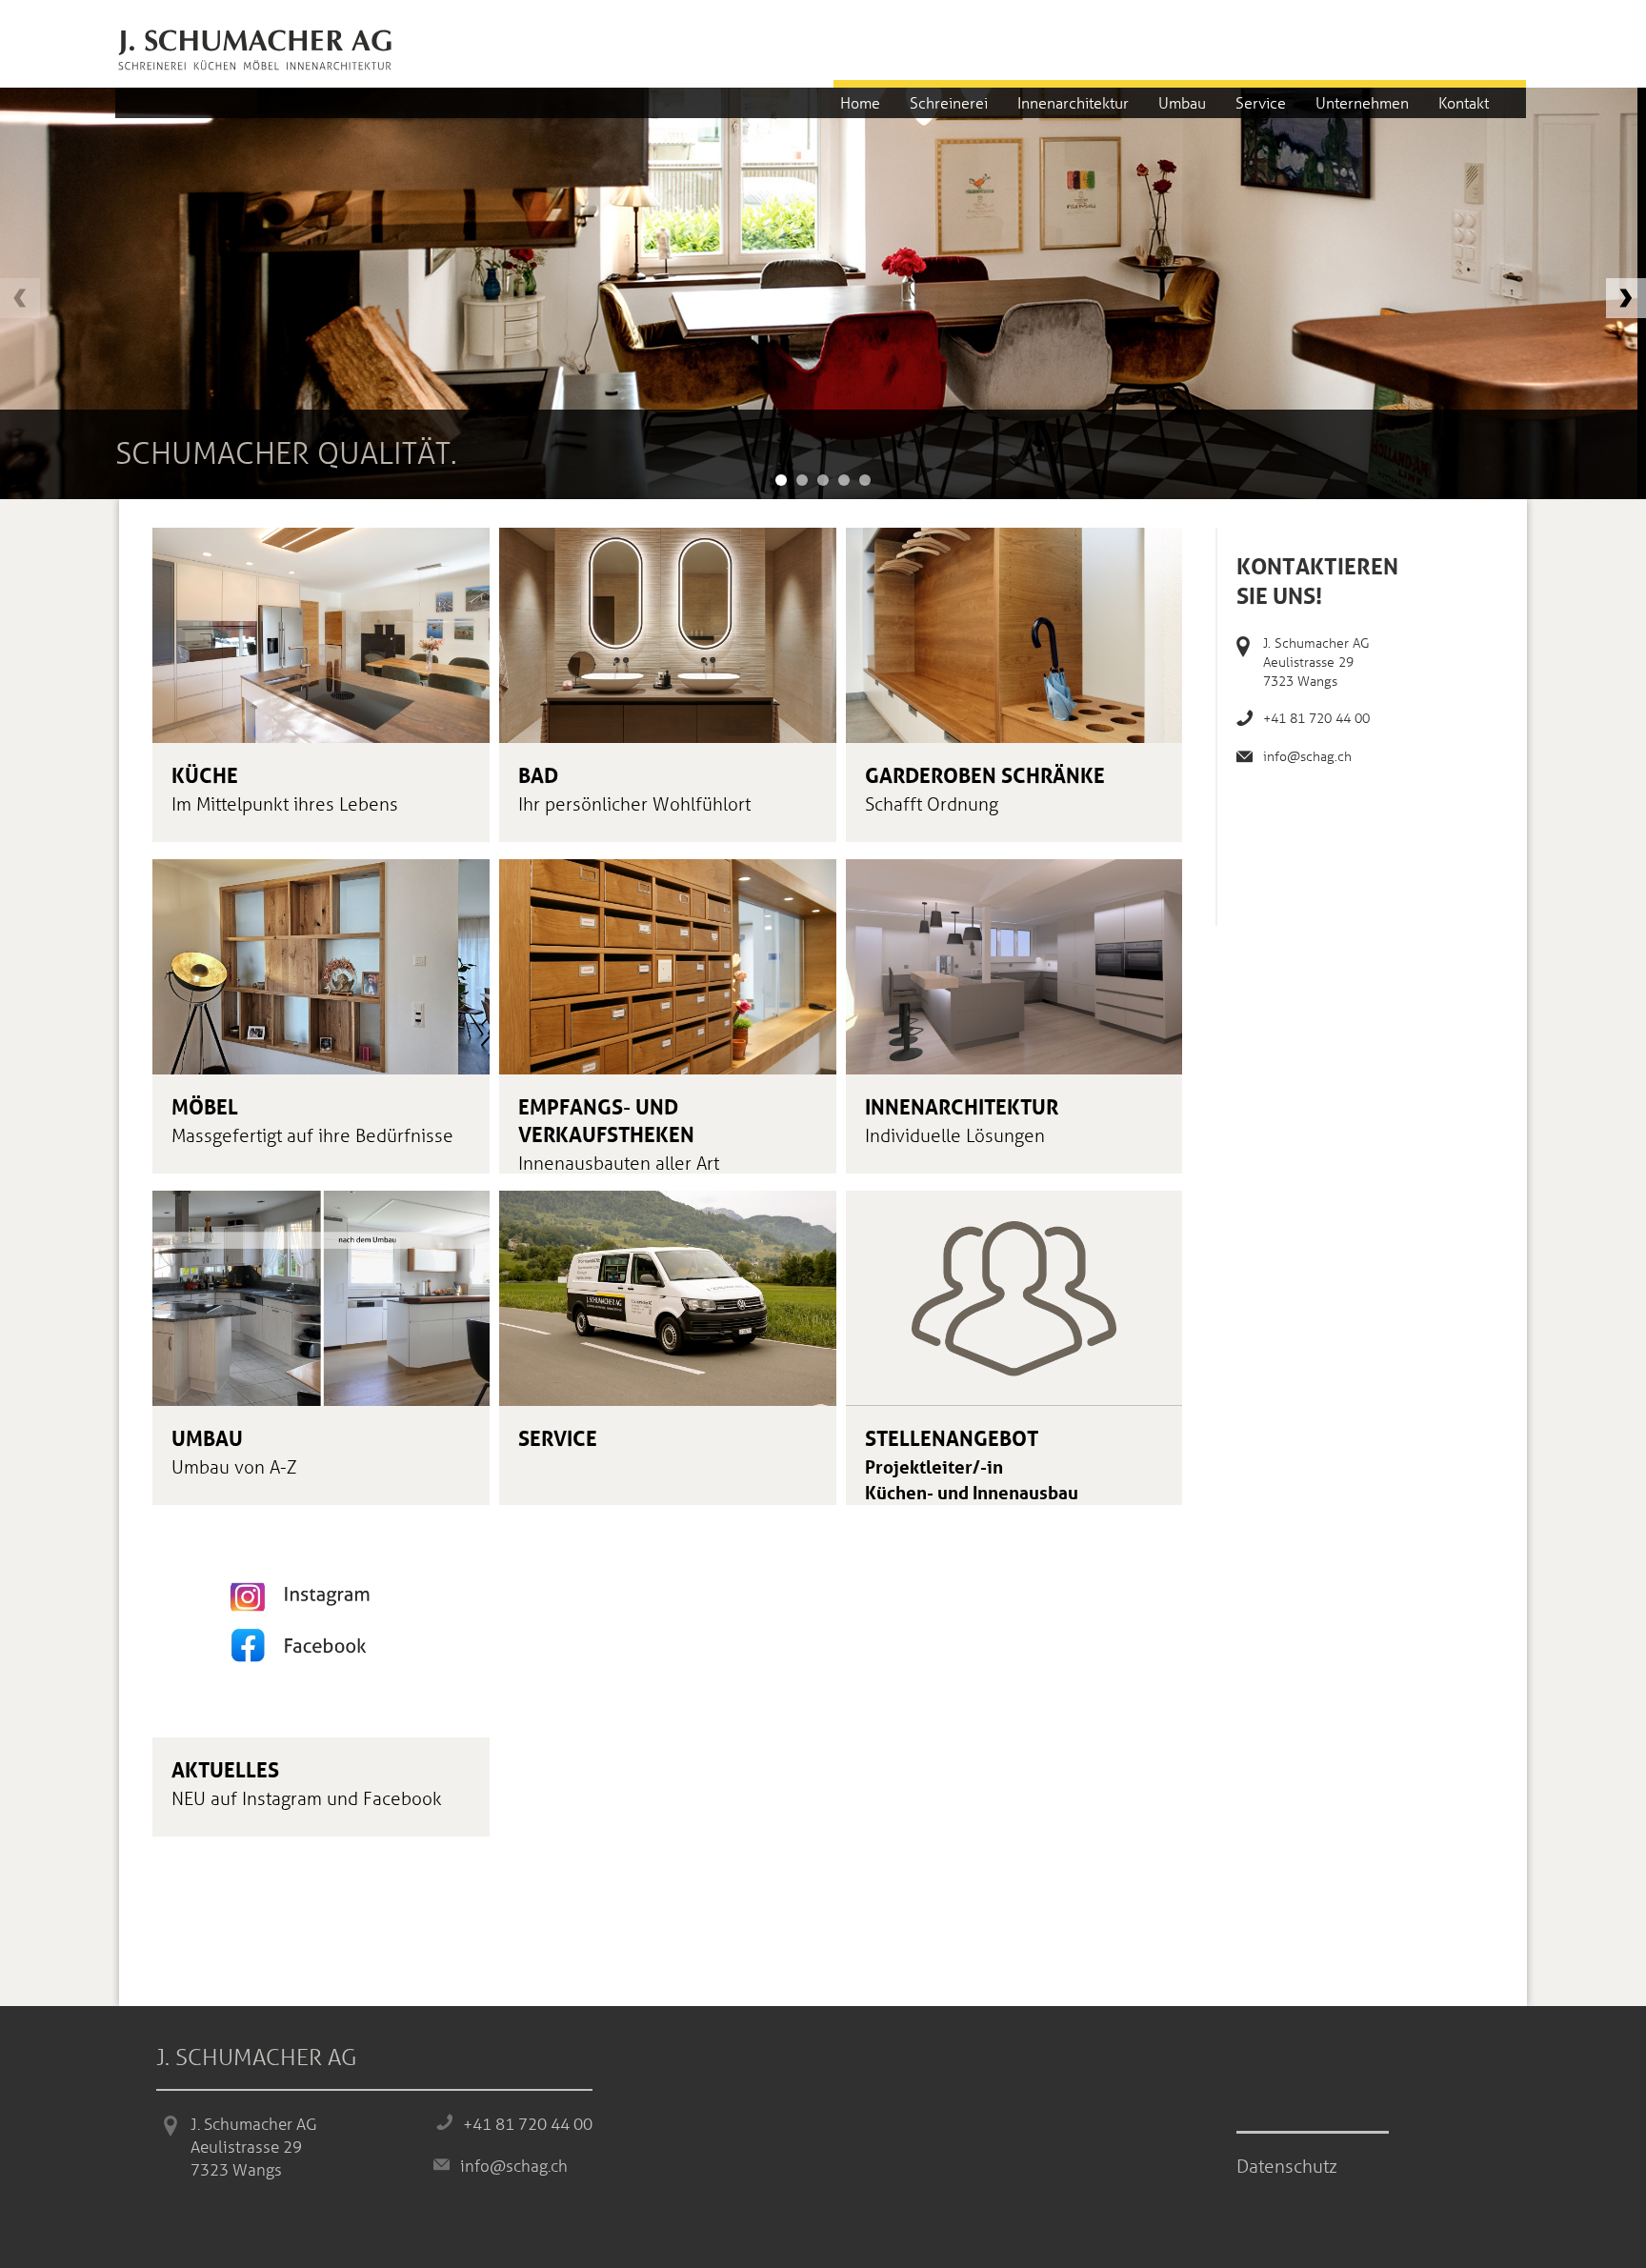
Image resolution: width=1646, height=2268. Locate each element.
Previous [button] (20, 298)
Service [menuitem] (1261, 102)
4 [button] (844, 480)
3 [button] (823, 480)
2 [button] (802, 480)
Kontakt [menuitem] (1464, 102)
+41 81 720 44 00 (1316, 718)
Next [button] (1626, 298)
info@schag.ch (1307, 756)
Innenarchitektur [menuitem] (1073, 102)
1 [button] (781, 480)
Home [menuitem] (860, 102)
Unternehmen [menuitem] (1362, 102)
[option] (819, 293)
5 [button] (865, 480)
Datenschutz (1287, 2166)
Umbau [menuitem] (1182, 102)
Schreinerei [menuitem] (949, 102)
